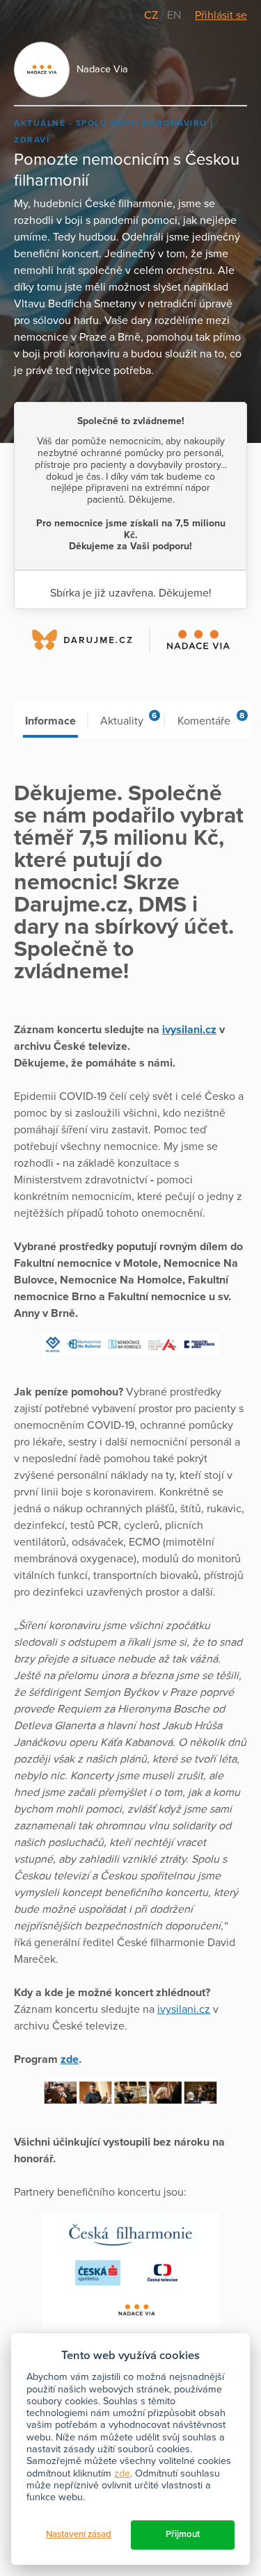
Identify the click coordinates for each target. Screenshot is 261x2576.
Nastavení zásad (79, 2534)
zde (122, 2473)
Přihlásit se (221, 15)
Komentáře (211, 719)
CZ (152, 15)
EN (174, 15)
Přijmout (183, 2534)
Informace (50, 721)
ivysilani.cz (184, 2009)
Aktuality (128, 719)
